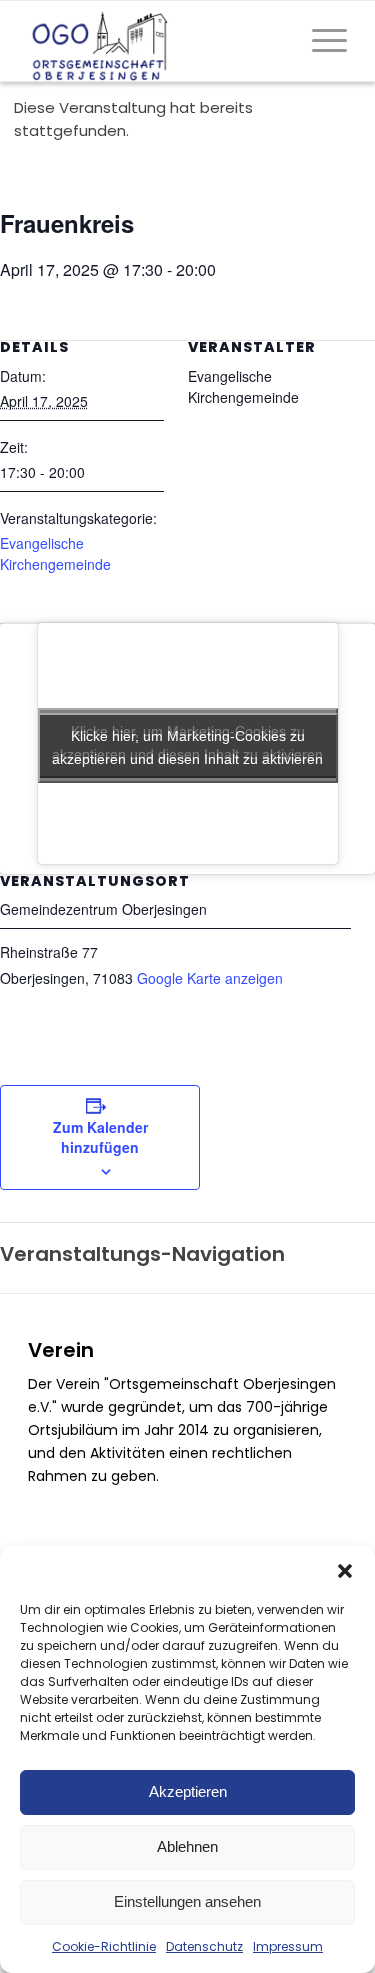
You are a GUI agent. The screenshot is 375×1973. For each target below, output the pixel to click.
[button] (345, 1571)
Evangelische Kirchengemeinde (55, 553)
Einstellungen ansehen (187, 1901)
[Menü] (319, 41)
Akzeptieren (188, 1791)
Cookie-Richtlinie (104, 1946)
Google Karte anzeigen (210, 978)
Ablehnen (187, 1846)
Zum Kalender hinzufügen (100, 1137)
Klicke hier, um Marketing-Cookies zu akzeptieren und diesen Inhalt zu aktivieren (187, 747)
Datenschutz (204, 1946)
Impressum (288, 1946)
